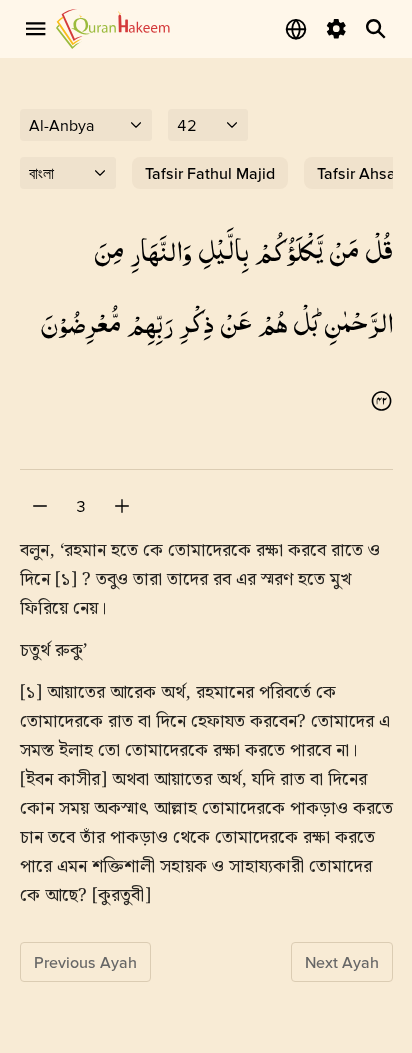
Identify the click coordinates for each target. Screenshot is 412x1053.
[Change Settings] (336, 29)
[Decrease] (40, 506)
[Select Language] (296, 29)
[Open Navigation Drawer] (36, 29)
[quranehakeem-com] (113, 28)
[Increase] (122, 506)
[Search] (376, 29)
